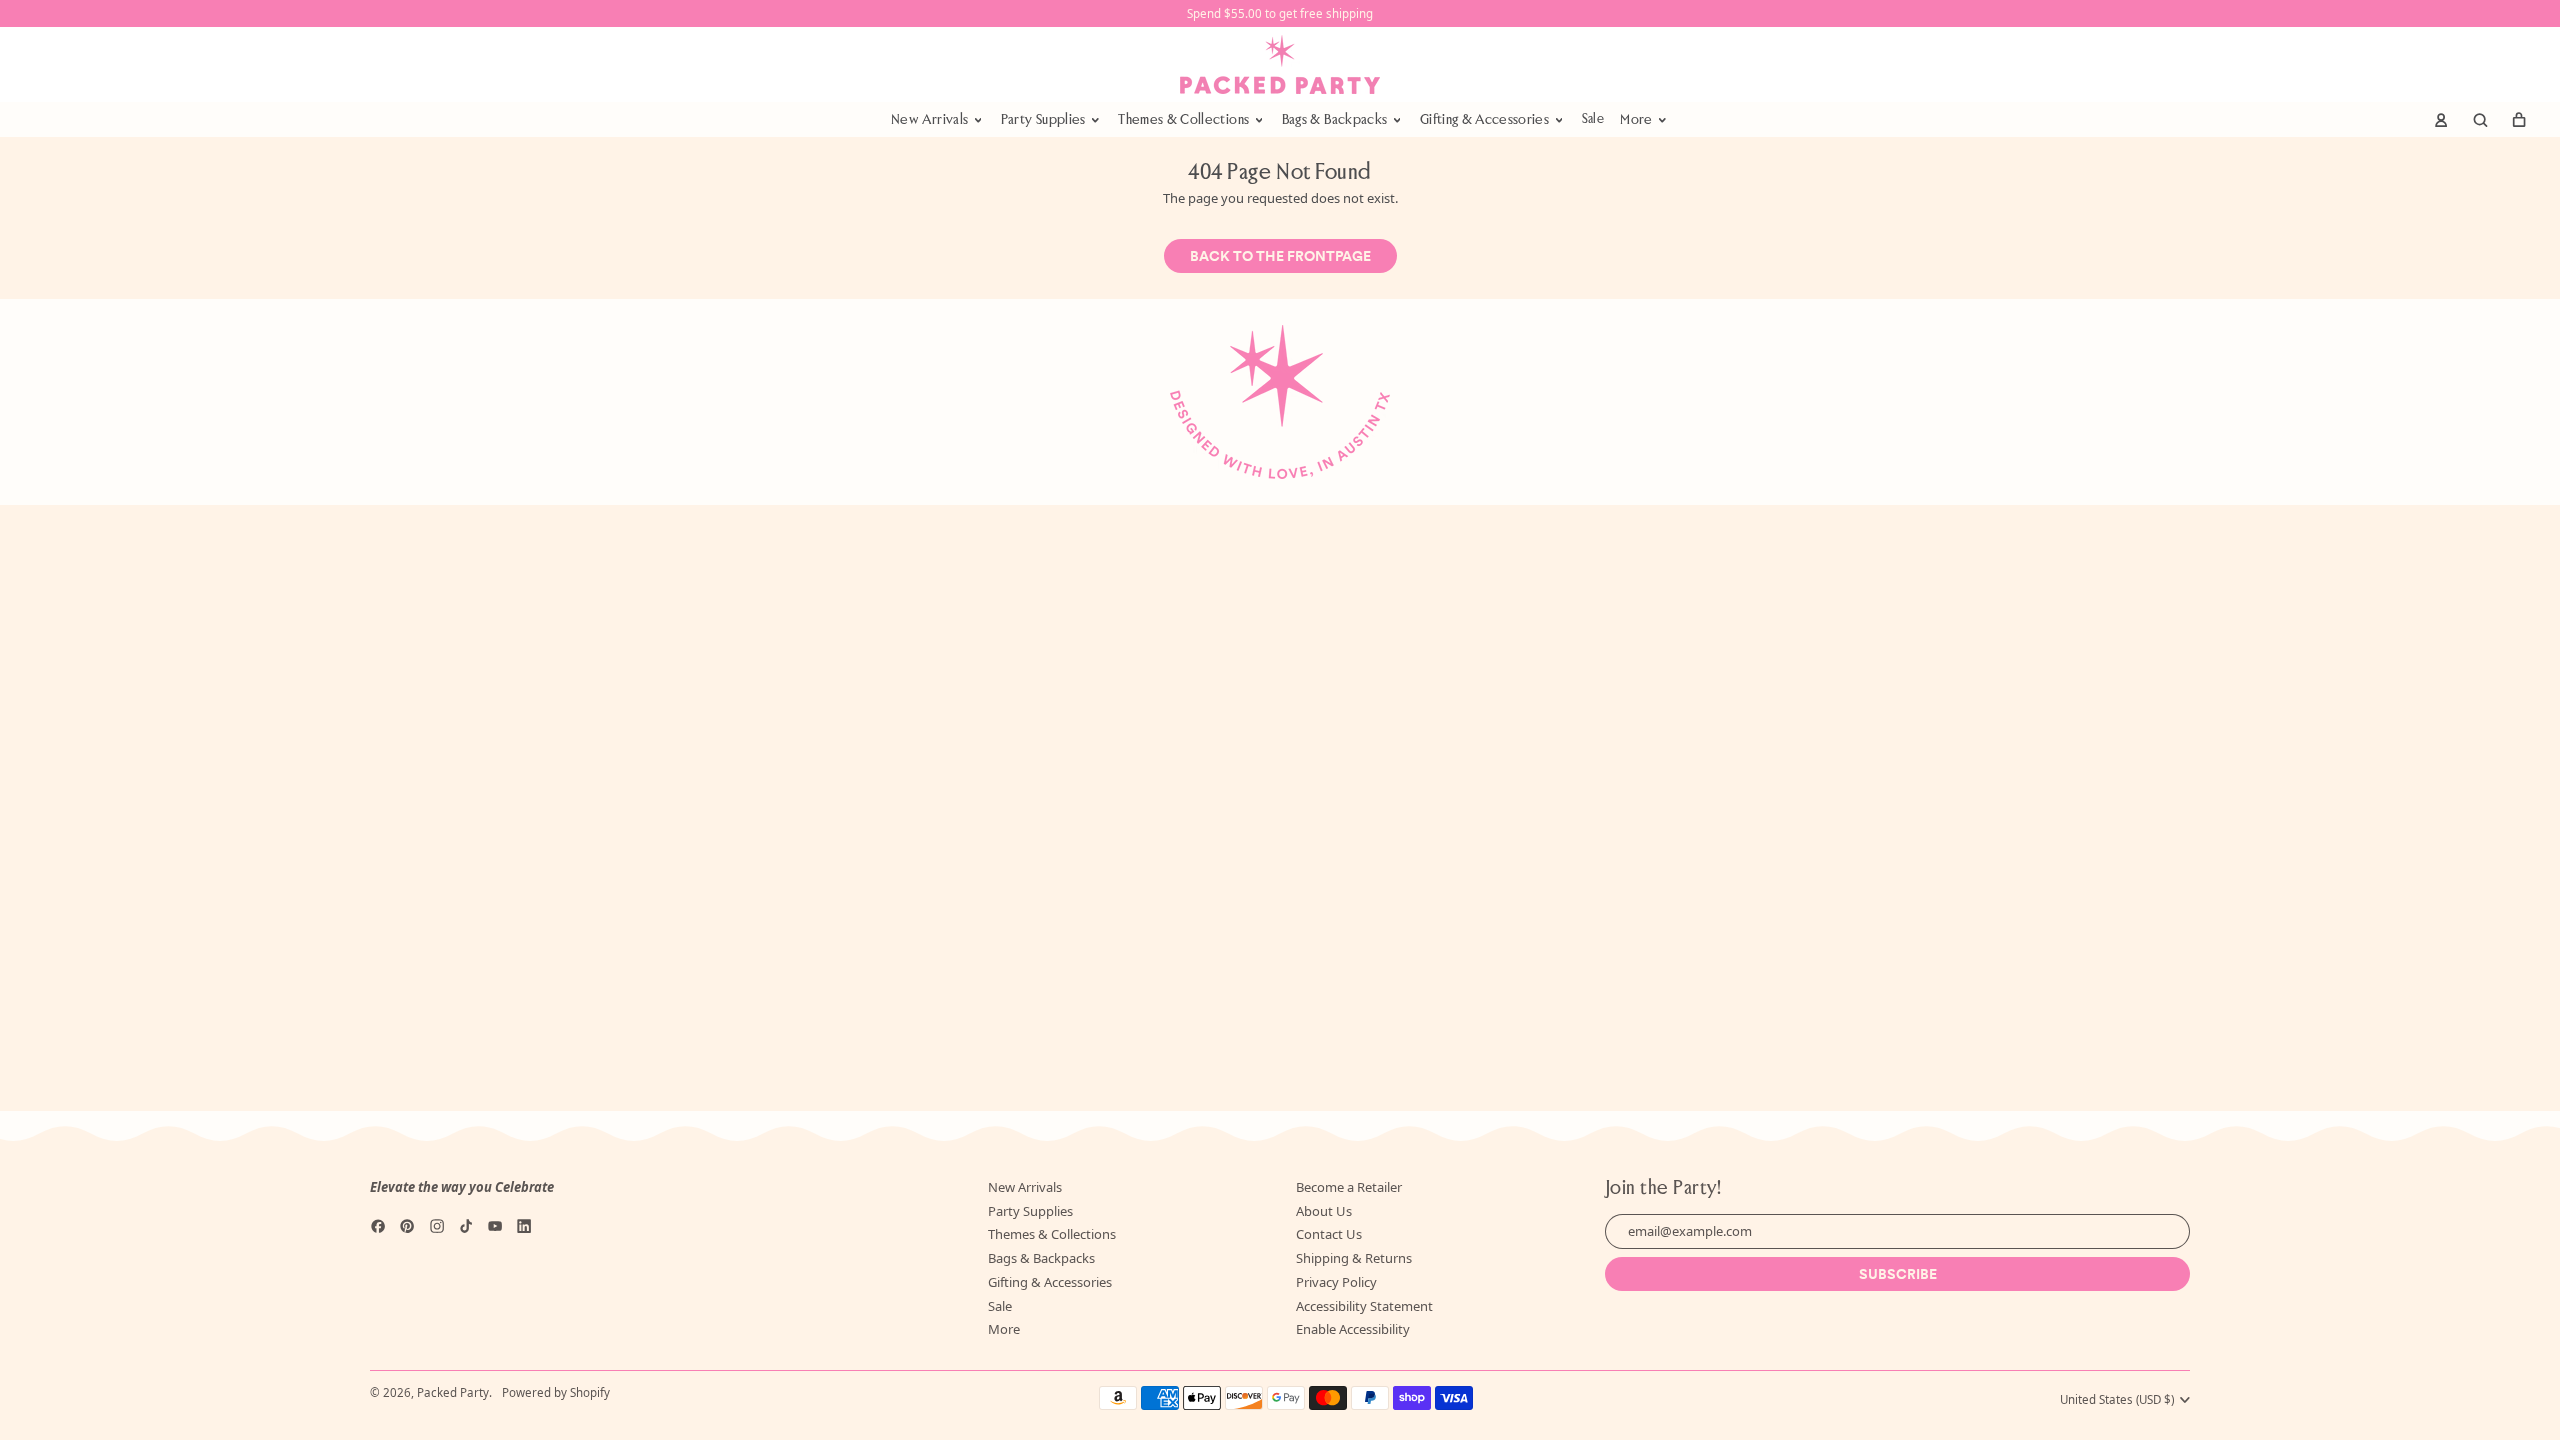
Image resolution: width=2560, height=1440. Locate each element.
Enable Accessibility (1353, 1329)
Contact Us (1329, 1234)
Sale (1593, 119)
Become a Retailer (1349, 1187)
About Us (1324, 1211)
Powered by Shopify (556, 1392)
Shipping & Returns (1354, 1258)
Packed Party (453, 1392)
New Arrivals (1025, 1187)
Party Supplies (1030, 1211)
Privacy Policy (1336, 1282)
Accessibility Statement (1364, 1306)
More (1004, 1329)
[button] (2480, 120)
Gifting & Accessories (1050, 1282)
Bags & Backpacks (1041, 1258)
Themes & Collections (1052, 1234)
